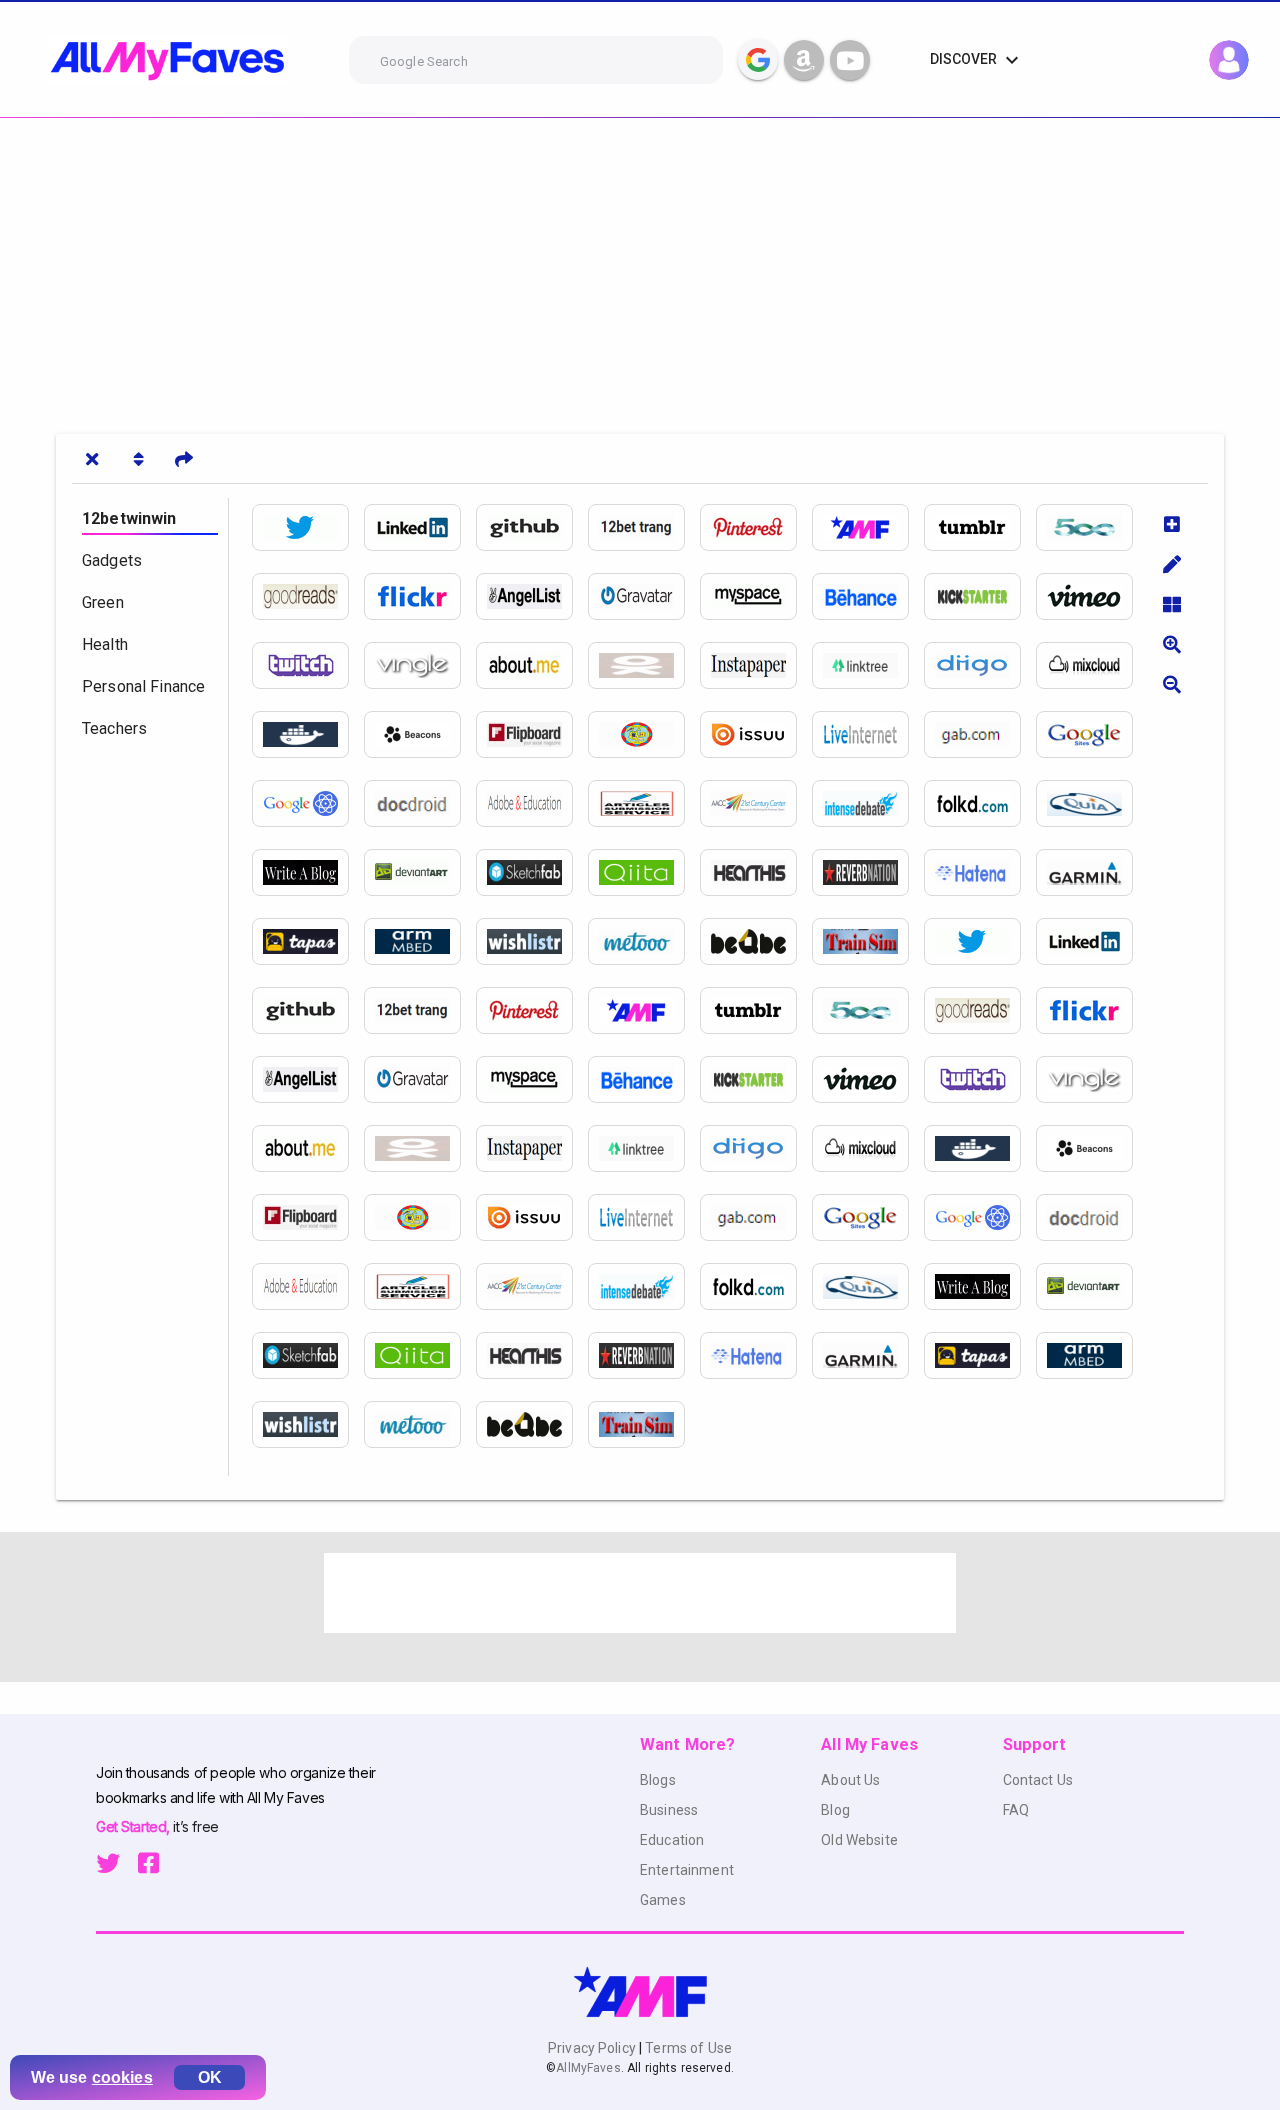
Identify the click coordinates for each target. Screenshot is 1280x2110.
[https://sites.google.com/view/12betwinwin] (1092, 734)
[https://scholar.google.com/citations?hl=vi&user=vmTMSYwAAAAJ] (308, 803)
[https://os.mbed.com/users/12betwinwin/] (420, 941)
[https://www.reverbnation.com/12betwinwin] (868, 872)
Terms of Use (687, 2048)
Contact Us (1038, 1780)
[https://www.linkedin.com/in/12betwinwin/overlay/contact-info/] (420, 527)
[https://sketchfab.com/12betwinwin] (532, 872)
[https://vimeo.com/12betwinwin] (1092, 596)
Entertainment (687, 1870)
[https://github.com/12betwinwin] (532, 527)
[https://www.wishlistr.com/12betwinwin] (532, 941)
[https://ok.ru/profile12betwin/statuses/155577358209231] (644, 665)
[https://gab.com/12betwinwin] (980, 734)
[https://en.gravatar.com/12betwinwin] (644, 596)
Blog (835, 1810)
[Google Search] (758, 60)
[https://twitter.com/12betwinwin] (308, 527)
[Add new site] (1172, 524)
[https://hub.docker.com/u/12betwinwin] (308, 734)
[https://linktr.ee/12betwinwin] (868, 665)
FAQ (1016, 1810)
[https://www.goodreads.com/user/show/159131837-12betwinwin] (308, 596)
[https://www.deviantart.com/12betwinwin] (420, 872)
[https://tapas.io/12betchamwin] (308, 941)
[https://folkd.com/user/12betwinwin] (980, 803)
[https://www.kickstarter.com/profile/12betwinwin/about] (980, 596)
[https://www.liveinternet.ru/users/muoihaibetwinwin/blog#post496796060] (868, 734)
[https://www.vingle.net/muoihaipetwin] (420, 665)
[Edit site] (1172, 564)
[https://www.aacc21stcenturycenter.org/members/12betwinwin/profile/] (756, 803)
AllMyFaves (588, 2068)
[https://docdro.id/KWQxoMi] (420, 803)
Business (669, 1810)
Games (663, 1900)
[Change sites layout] (1172, 604)
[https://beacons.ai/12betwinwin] (420, 734)
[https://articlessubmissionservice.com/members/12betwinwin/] (644, 803)
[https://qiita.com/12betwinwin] (644, 872)
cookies (122, 2077)
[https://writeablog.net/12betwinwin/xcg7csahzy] (308, 872)
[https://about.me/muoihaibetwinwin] (532, 665)
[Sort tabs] (138, 459)
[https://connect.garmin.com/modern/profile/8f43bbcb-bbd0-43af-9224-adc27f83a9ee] (1092, 872)
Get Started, (134, 1826)
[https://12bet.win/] (868, 527)
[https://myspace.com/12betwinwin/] (756, 596)
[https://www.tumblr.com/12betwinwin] (980, 527)
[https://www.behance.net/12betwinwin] (868, 596)
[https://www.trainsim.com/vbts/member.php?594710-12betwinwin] (868, 941)
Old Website (859, 1840)
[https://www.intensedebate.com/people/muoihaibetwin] (868, 803)
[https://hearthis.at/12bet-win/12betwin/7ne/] (756, 872)
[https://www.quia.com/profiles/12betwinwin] (1092, 803)
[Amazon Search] (804, 60)
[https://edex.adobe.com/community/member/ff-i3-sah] (532, 803)
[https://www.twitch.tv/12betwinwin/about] (308, 665)
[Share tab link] (184, 459)
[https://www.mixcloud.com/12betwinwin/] (1092, 665)
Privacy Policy (593, 2048)
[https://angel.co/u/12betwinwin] (532, 596)
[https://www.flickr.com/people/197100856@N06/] (420, 596)
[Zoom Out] (1172, 684)
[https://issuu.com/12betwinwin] (756, 734)
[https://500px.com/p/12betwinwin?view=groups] (1092, 527)
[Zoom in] (1172, 644)
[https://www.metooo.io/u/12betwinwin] (644, 941)
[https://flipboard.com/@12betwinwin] (532, 734)
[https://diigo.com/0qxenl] (980, 665)
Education (672, 1840)
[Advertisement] (600, 268)
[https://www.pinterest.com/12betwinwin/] (756, 527)
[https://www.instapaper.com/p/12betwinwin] (756, 665)
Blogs (658, 1780)
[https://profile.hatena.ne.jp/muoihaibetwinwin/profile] (980, 872)
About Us (850, 1780)
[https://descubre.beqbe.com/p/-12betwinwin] (756, 941)
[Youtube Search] (850, 60)
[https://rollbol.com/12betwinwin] (644, 734)
